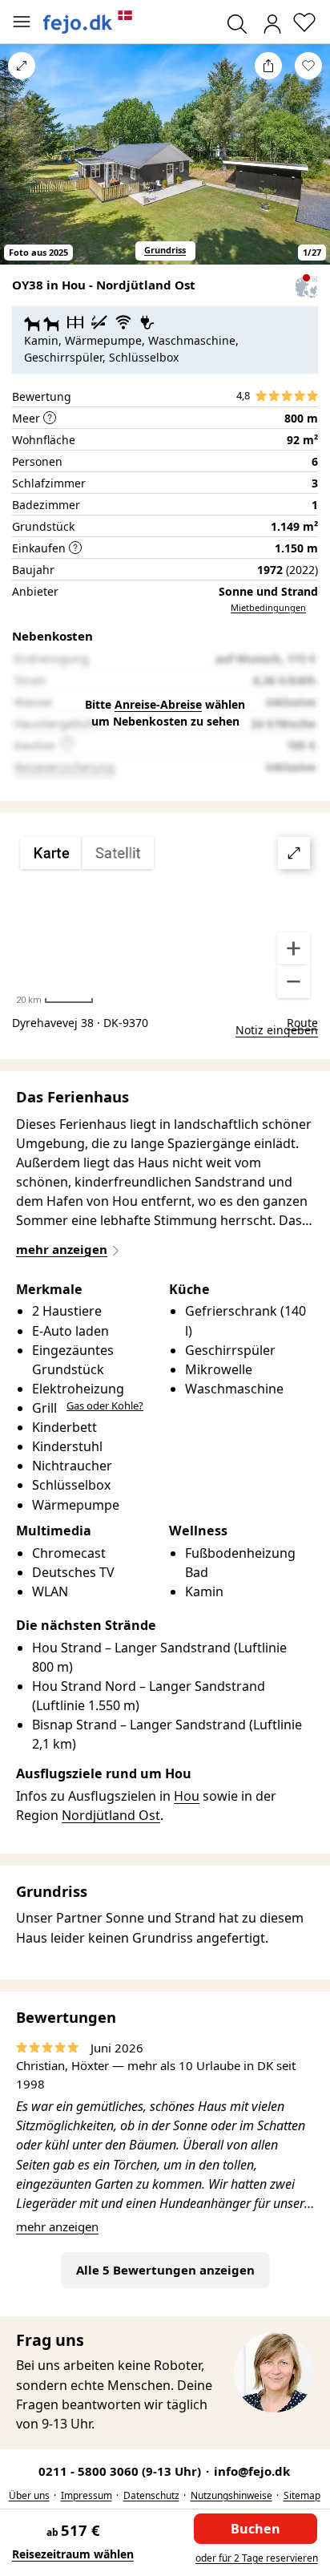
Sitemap (302, 2495)
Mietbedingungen (268, 607)
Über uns (29, 2495)
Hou (187, 1796)
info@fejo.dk (252, 2471)
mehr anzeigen (57, 2226)
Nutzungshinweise (231, 2495)
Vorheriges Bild (22, 165)
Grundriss (165, 250)
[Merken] (308, 66)
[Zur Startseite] (88, 22)
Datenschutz (151, 2495)
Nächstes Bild (308, 165)
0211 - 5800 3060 (121, 2471)
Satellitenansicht (165, 918)
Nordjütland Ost (111, 1815)
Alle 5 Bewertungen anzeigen (165, 2270)
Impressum (87, 2495)
